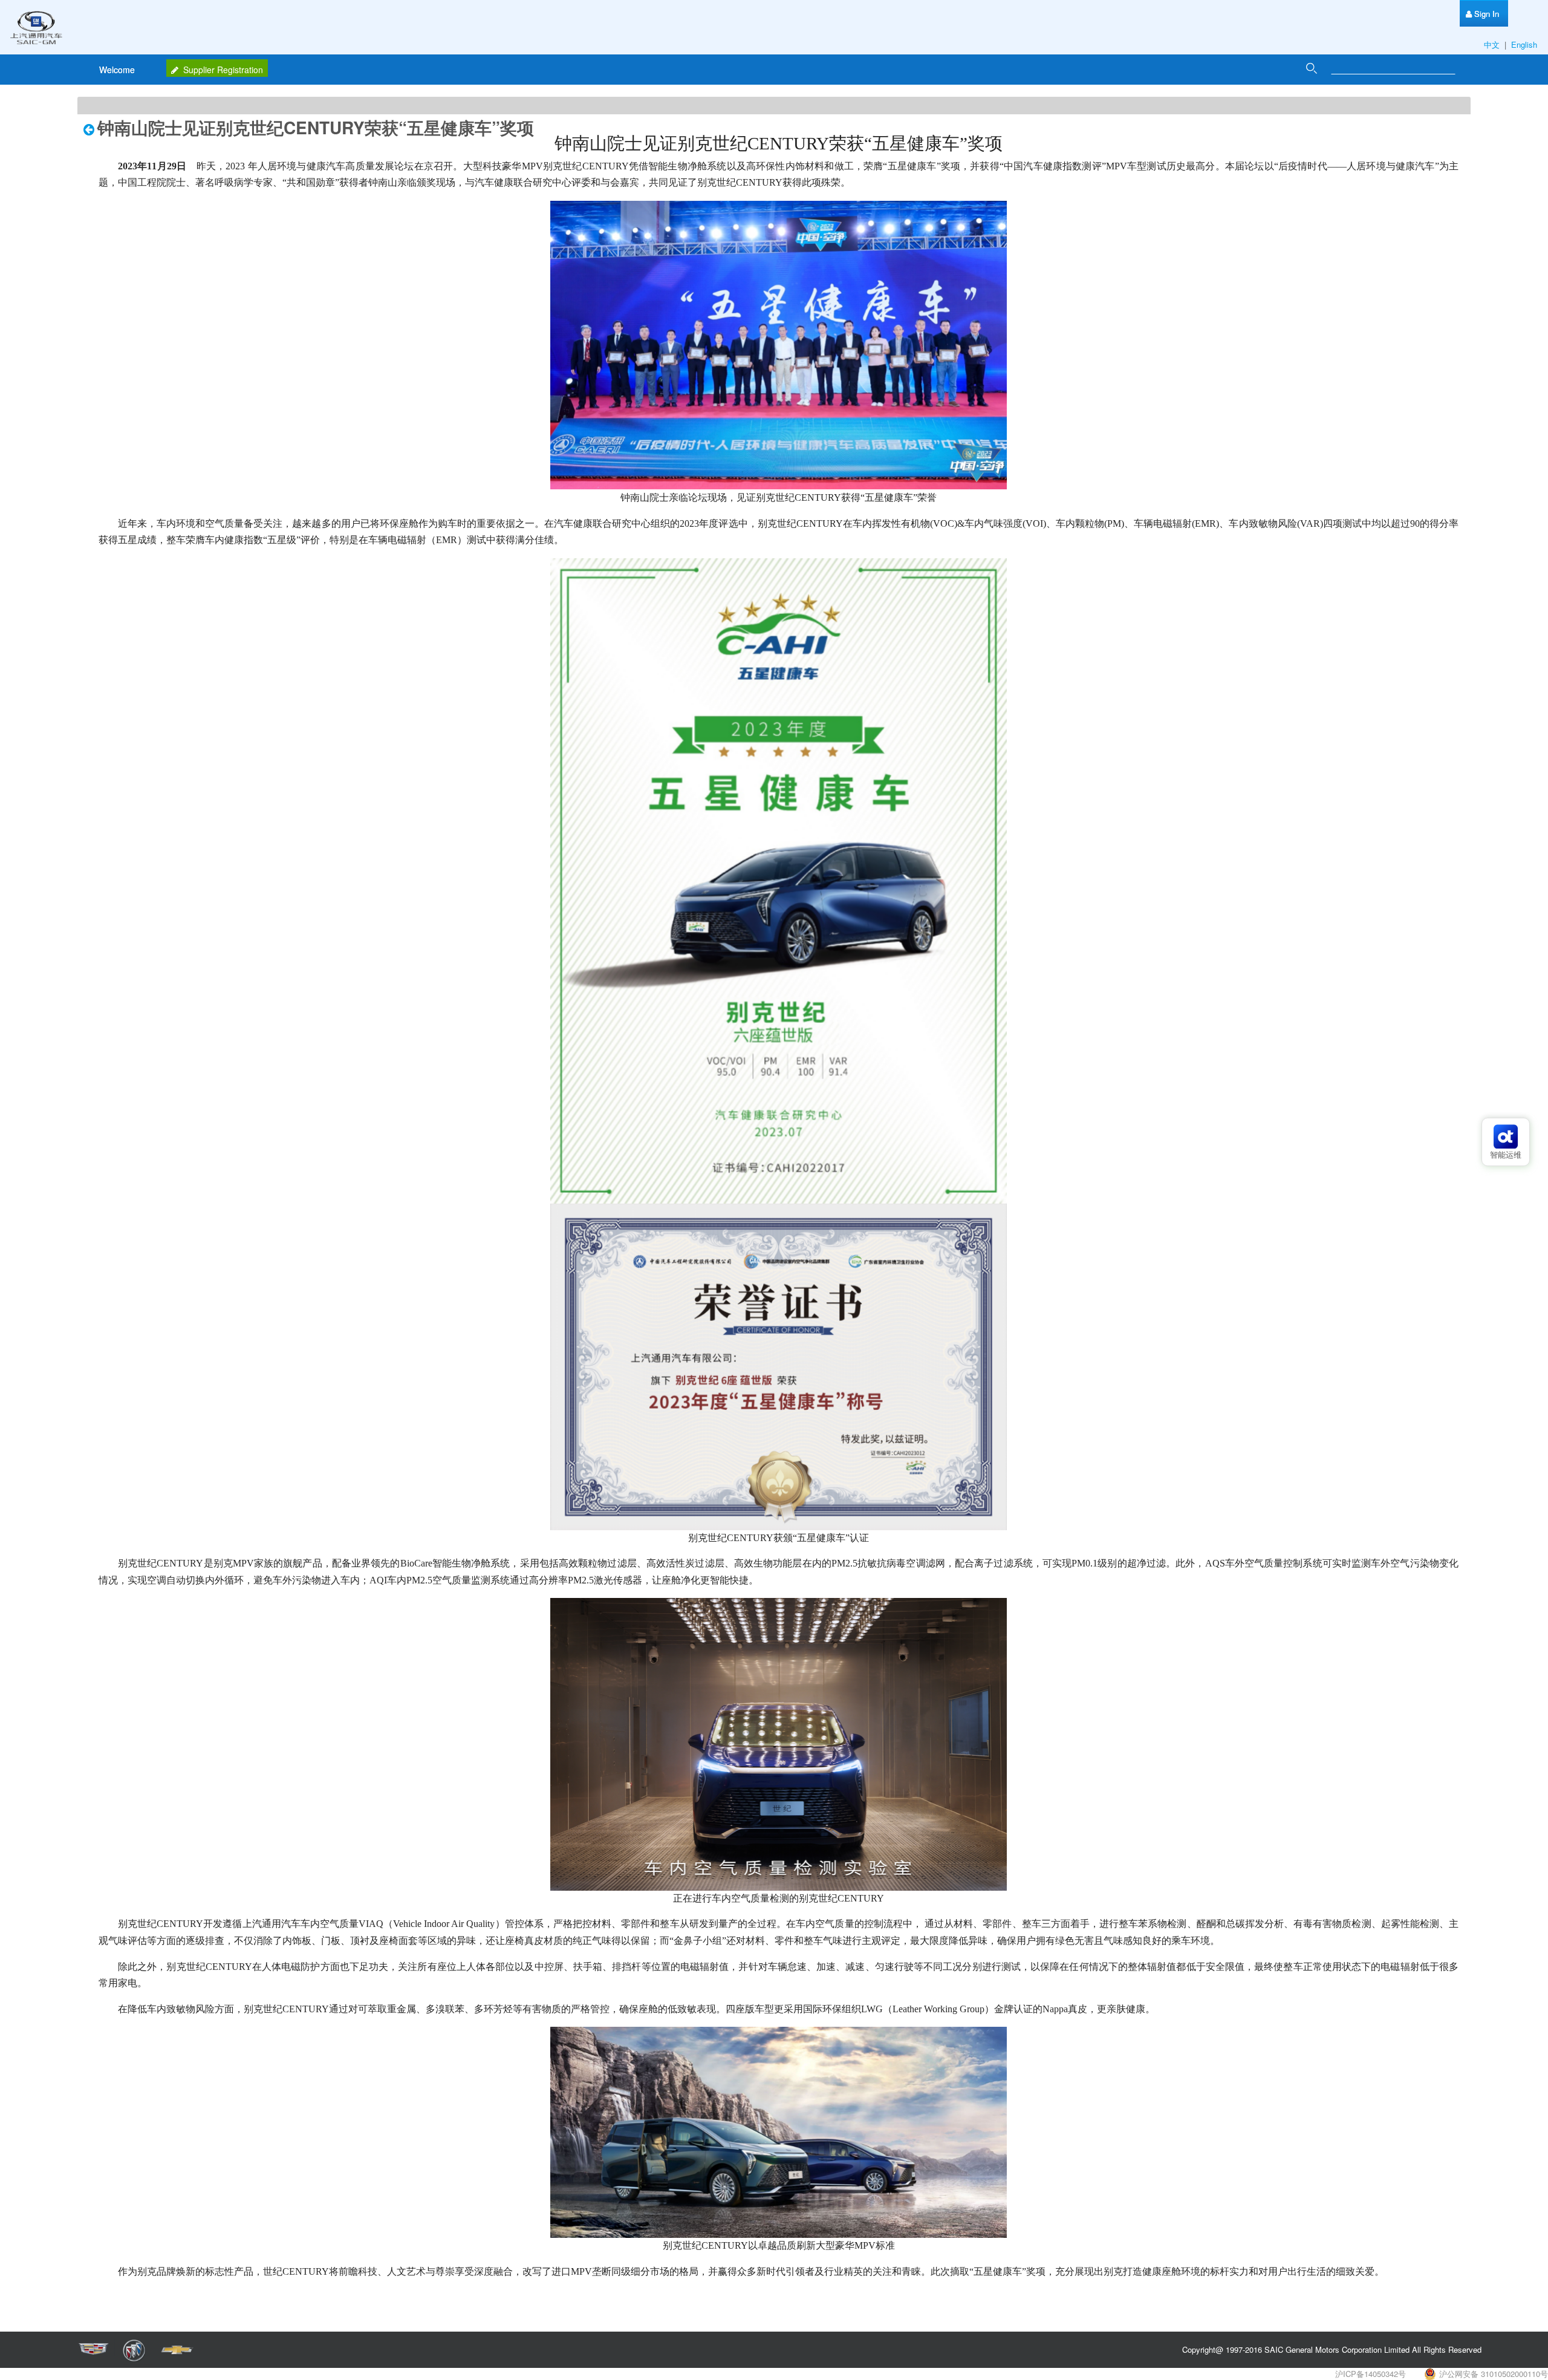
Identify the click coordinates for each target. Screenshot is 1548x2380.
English (1525, 44)
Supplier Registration (223, 70)
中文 (1493, 44)
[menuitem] (1482, 14)
